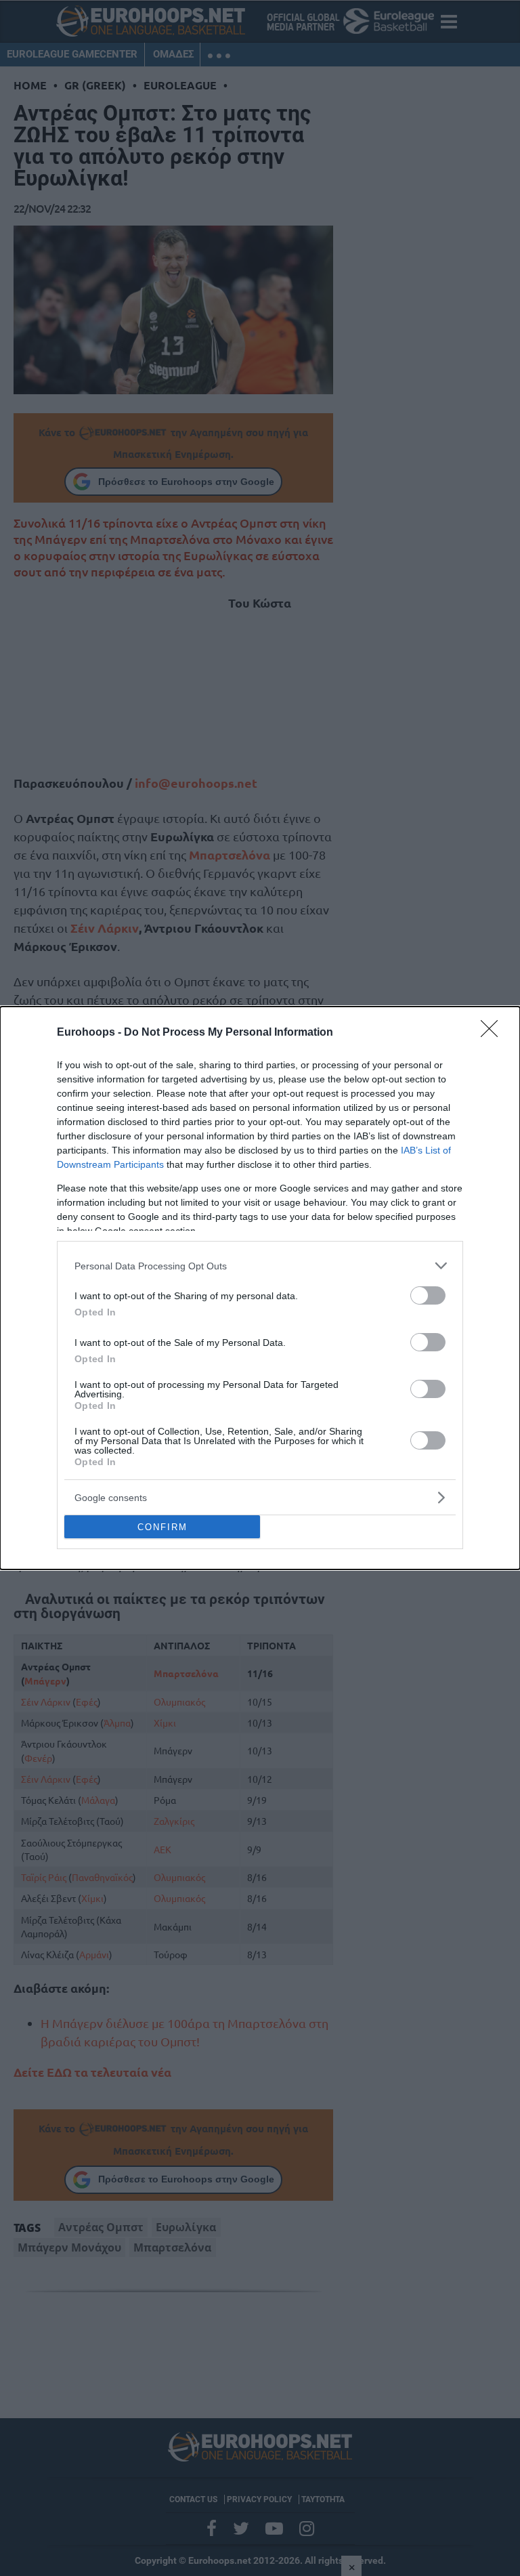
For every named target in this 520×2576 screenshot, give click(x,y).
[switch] (428, 1295)
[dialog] (260, 1288)
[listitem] (260, 1266)
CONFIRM (162, 1527)
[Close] (494, 1033)
